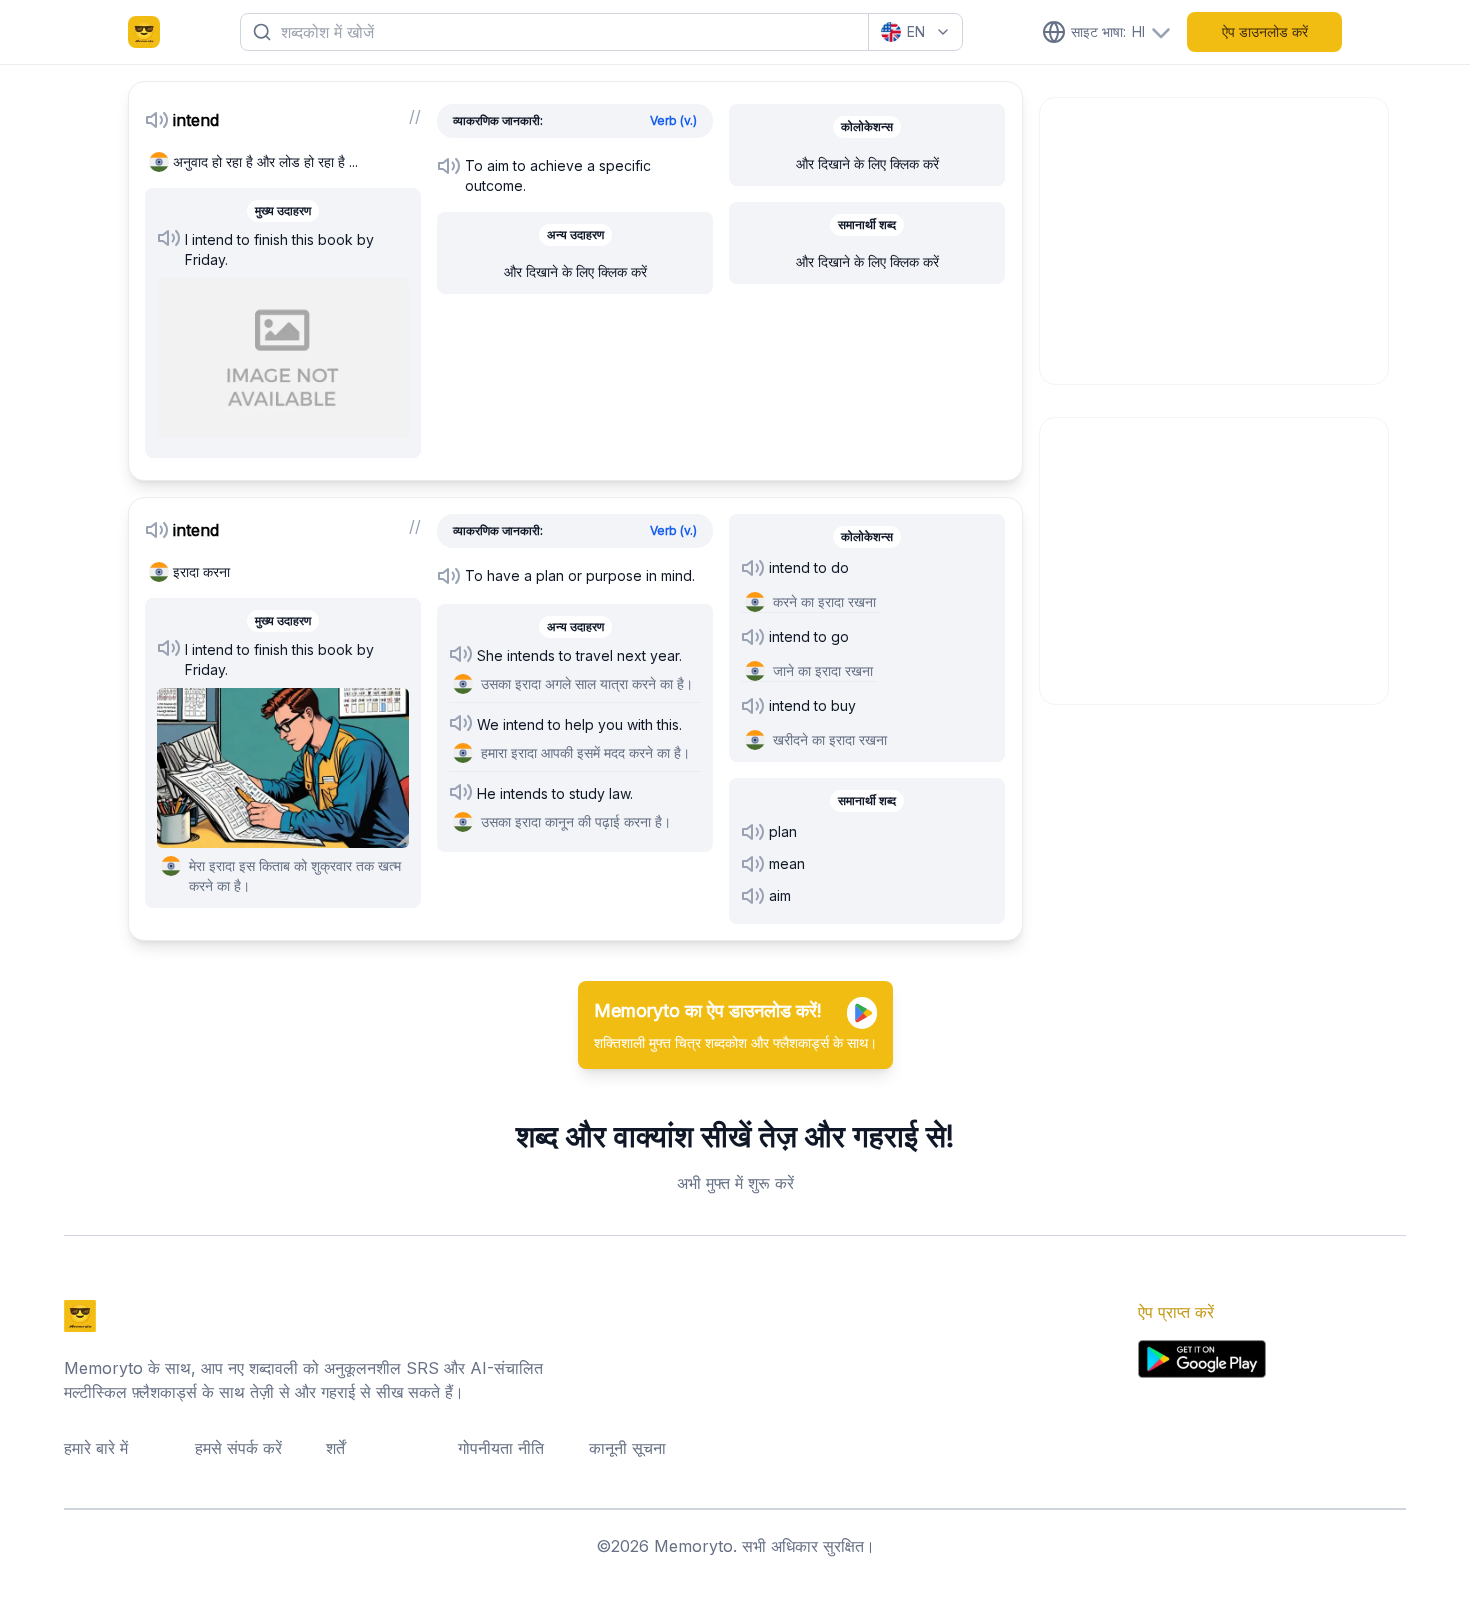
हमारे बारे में (96, 1448)
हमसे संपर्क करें (238, 1448)
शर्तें (335, 1448)
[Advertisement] (1215, 238)
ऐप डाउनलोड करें (1265, 31)
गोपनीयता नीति (501, 1448)
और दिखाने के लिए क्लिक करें (575, 271)
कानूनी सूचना (627, 1448)
